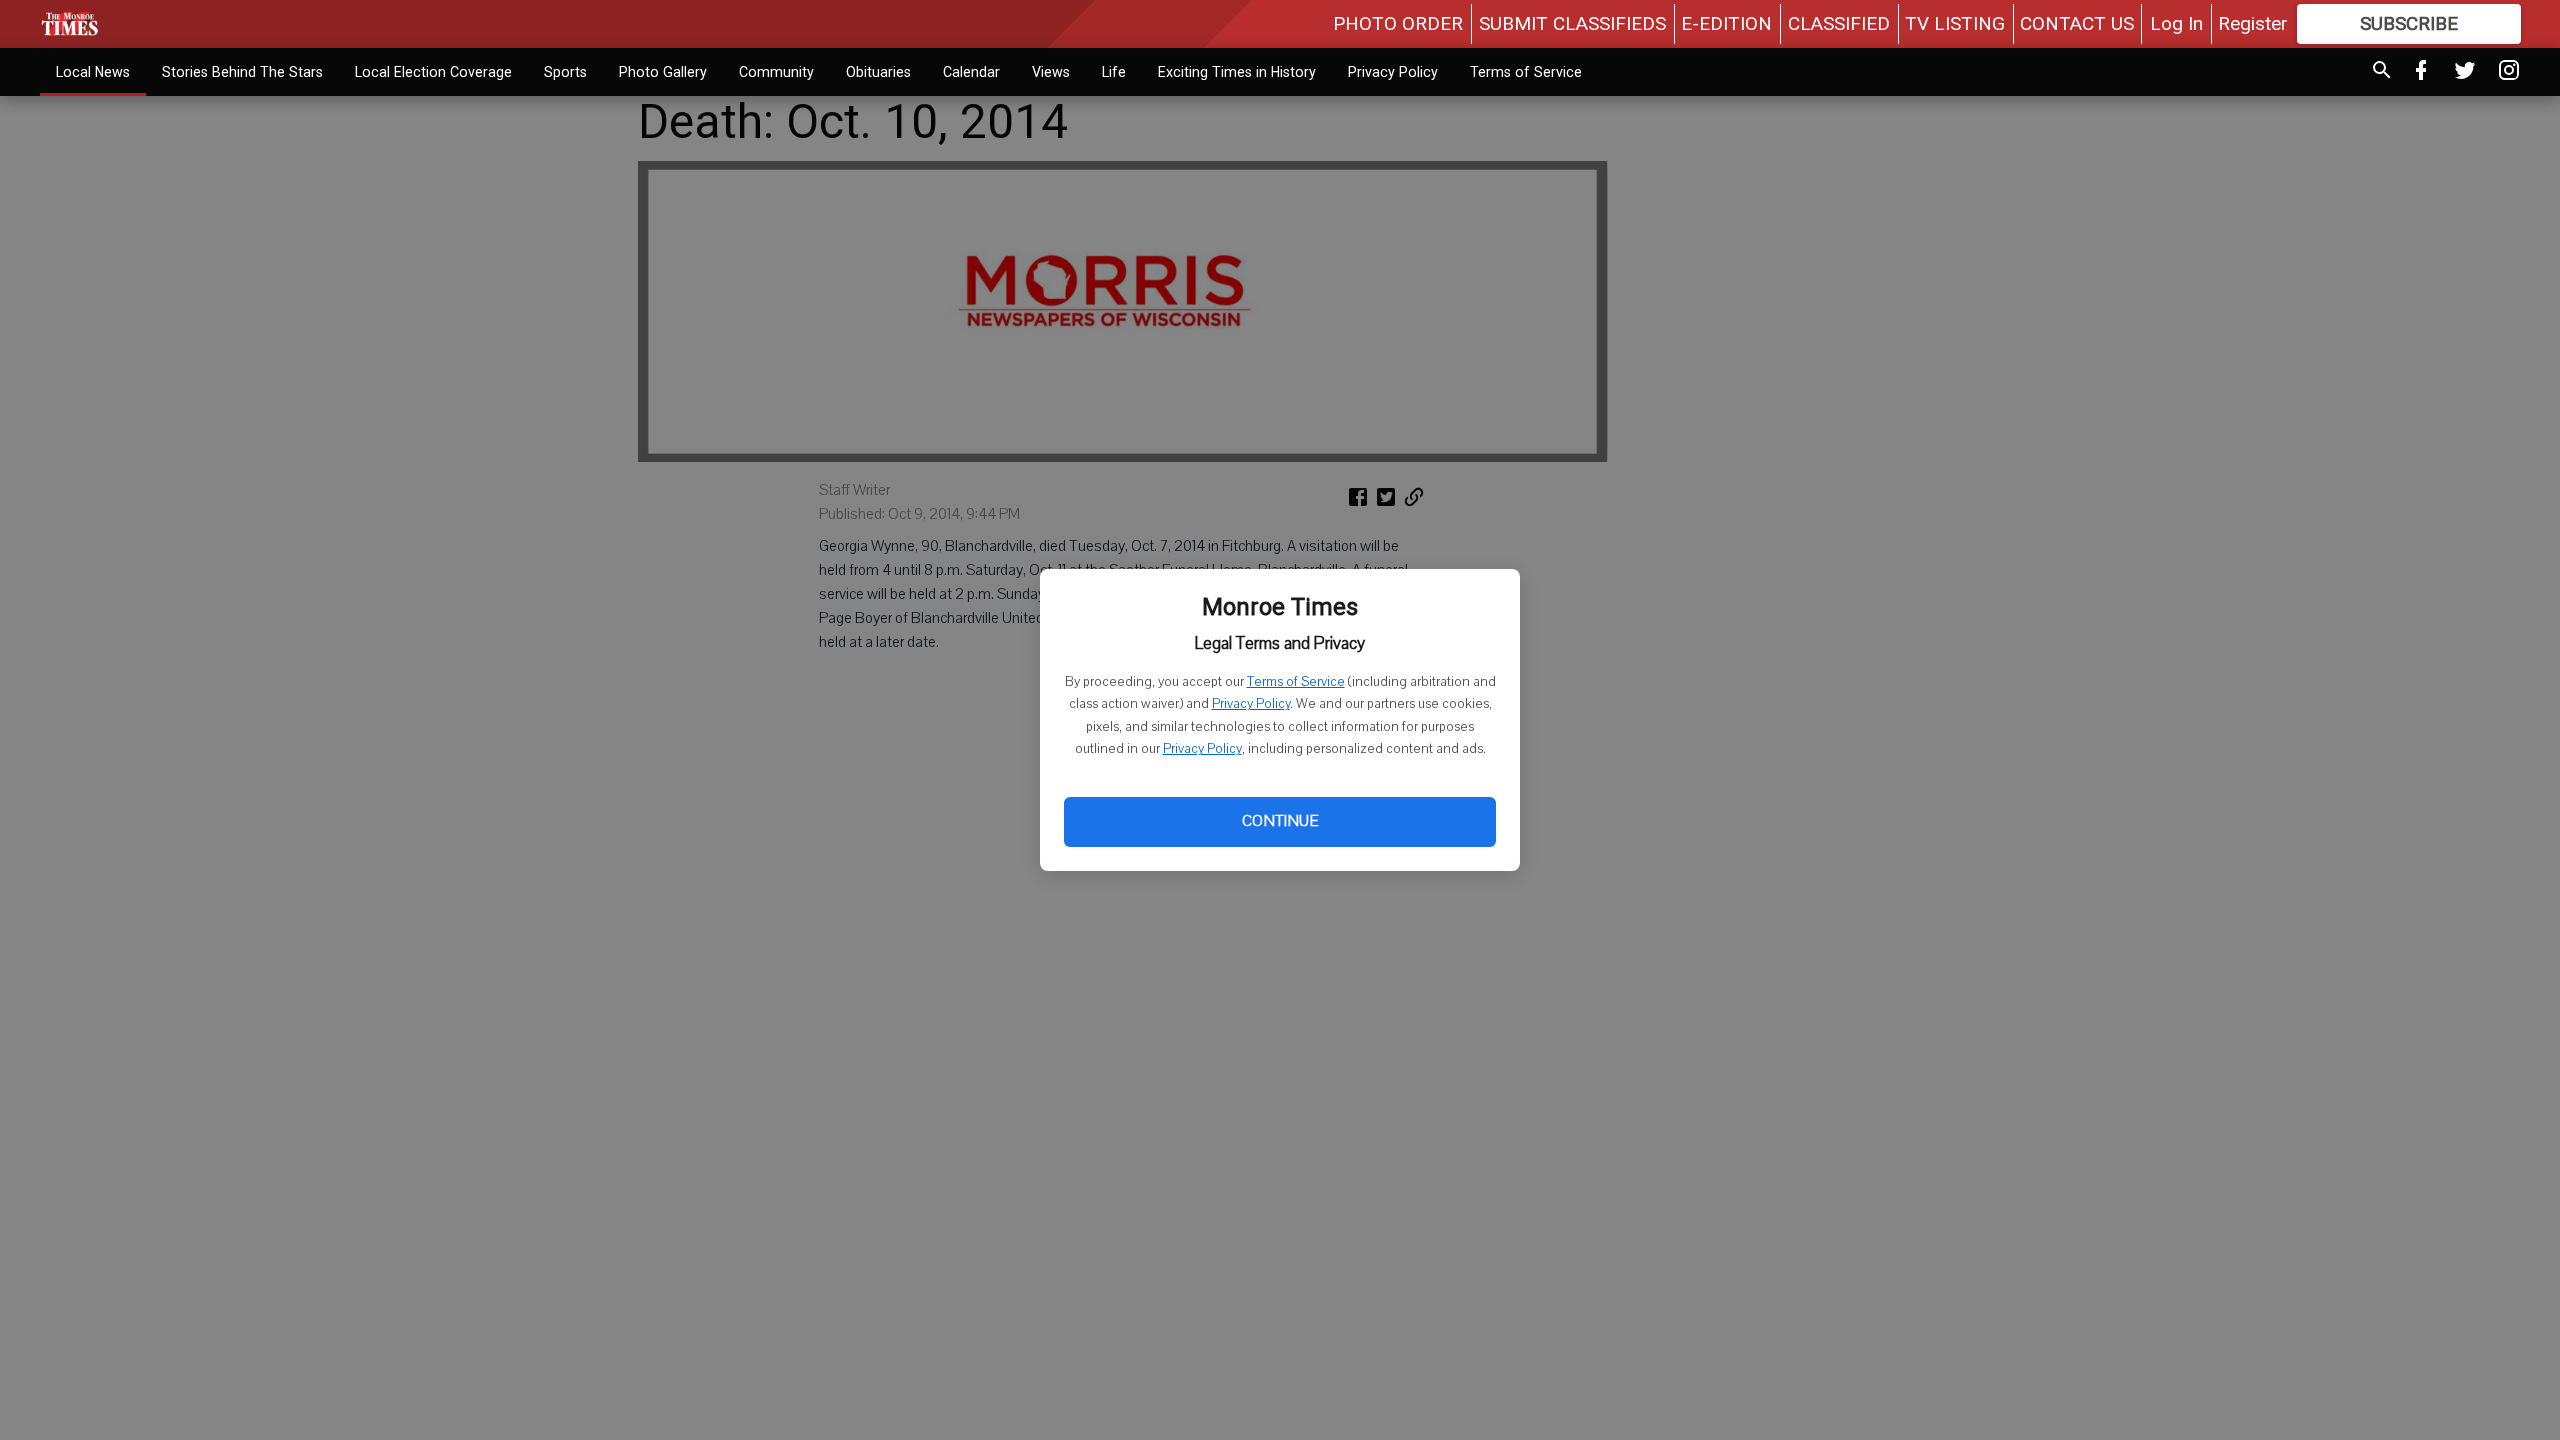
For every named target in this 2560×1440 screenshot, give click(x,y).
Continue (1280, 821)
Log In (2176, 23)
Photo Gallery (663, 72)
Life (1114, 72)
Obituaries (878, 72)
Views (1051, 72)
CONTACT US (2077, 23)
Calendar (971, 72)
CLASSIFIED (1839, 23)
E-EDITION (1726, 23)
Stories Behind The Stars (242, 72)
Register (2253, 23)
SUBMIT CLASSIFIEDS (1572, 23)
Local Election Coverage (433, 72)
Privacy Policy (1251, 704)
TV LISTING (1955, 23)
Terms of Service (1296, 682)
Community (776, 72)
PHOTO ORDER (1398, 23)
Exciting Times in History (1237, 72)
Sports (565, 72)
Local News (93, 72)
